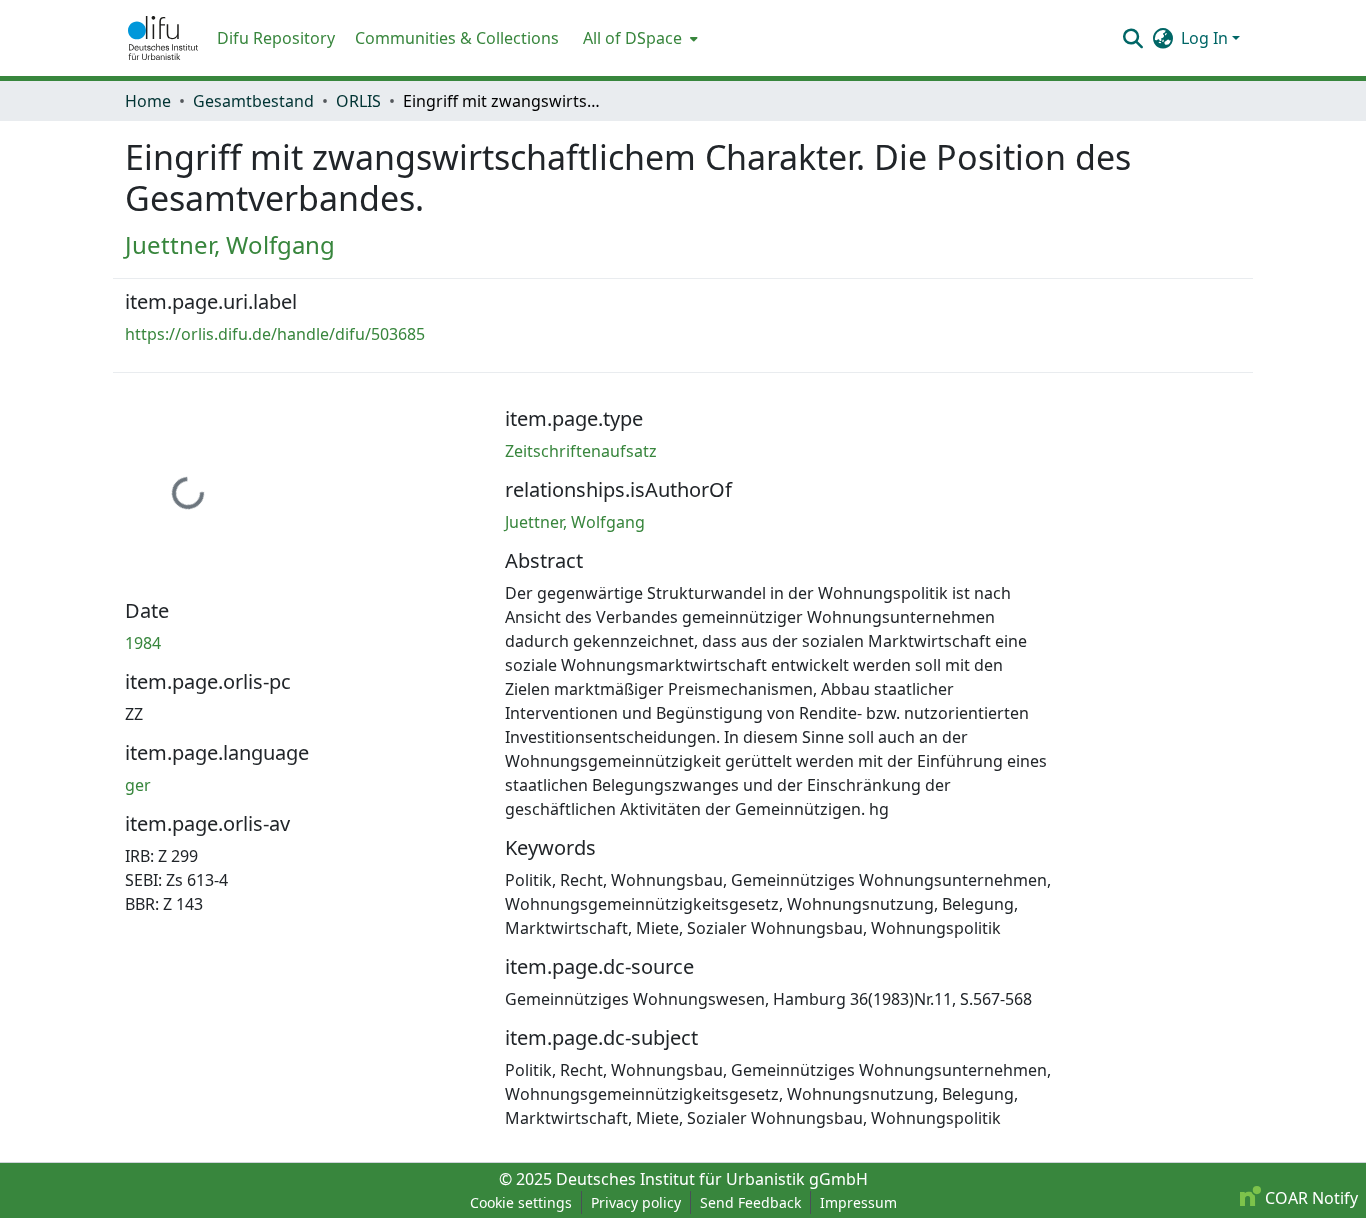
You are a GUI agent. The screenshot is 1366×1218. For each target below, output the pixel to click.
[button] (163, 38)
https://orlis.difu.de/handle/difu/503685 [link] (275, 334)
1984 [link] (143, 643)
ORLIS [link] (358, 101)
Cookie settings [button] (521, 1202)
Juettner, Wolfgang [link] (230, 244)
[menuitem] (638, 38)
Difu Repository (276, 38)
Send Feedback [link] (750, 1202)
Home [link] (148, 101)
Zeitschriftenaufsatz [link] (581, 451)
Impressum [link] (858, 1202)
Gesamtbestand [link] (253, 101)
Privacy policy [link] (636, 1202)
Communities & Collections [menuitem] (457, 38)
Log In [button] (1206, 38)
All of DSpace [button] (632, 38)
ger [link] (138, 785)
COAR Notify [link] (1309, 1198)
